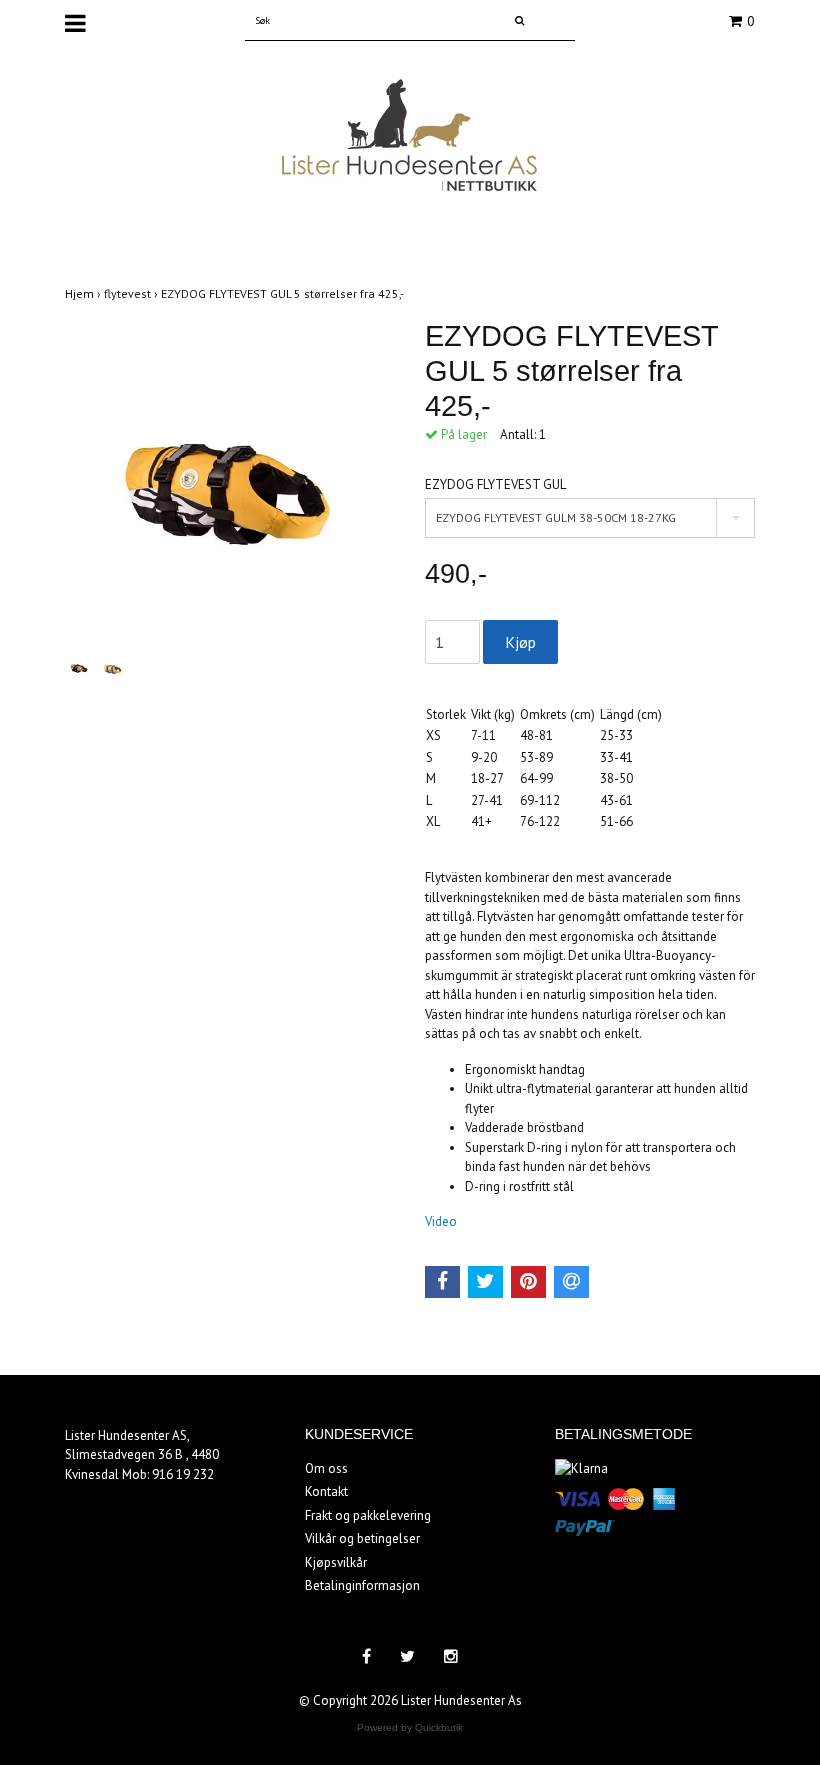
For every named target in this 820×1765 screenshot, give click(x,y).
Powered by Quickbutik (410, 1727)
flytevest (132, 293)
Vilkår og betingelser (362, 1538)
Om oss (326, 1468)
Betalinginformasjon (362, 1585)
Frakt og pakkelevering (368, 1515)
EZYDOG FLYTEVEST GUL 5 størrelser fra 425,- (283, 293)
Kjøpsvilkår (336, 1562)
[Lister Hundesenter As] (410, 164)
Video (441, 1221)
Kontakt (326, 1491)
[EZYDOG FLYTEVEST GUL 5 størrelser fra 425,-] (230, 484)
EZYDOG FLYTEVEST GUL (495, 484)
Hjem (84, 293)
